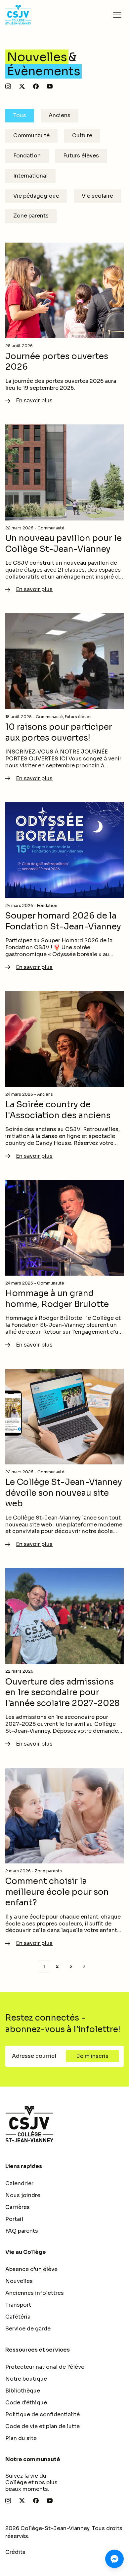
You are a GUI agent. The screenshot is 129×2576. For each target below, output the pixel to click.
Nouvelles (19, 2281)
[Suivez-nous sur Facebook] (36, 86)
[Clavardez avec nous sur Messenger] (114, 2559)
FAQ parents (22, 2231)
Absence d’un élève (31, 2269)
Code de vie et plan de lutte (43, 2426)
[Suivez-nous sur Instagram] (8, 86)
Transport (18, 2305)
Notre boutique (26, 2379)
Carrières (18, 2207)
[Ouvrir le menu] (117, 15)
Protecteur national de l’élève (45, 2367)
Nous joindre (23, 2195)
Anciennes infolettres (35, 2293)
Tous (20, 115)
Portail (14, 2219)
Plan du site (21, 2438)
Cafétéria (18, 2317)
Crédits (15, 2552)
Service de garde (28, 2329)
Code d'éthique (26, 2403)
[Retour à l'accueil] (64, 2124)
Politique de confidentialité (43, 2414)
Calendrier (19, 2183)
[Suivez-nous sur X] (22, 86)
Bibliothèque (23, 2391)
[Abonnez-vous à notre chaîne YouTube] (50, 86)
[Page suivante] (84, 1966)
